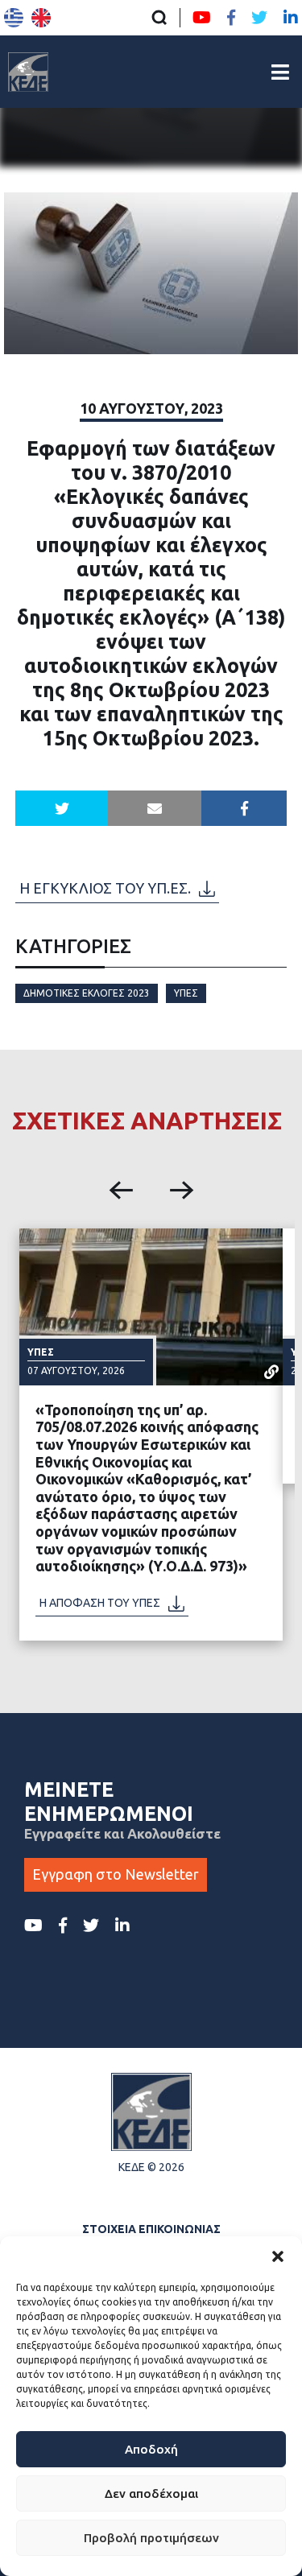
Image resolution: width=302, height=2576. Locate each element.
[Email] (155, 808)
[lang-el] (14, 18)
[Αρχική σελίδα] (28, 72)
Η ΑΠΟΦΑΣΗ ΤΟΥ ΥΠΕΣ (100, 1603)
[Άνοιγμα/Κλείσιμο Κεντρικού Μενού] (280, 72)
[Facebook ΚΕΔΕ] (231, 18)
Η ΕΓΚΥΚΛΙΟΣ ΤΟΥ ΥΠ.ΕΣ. (105, 888)
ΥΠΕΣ (186, 993)
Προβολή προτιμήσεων (151, 2538)
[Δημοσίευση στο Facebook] (244, 808)
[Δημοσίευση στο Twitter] (62, 808)
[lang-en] (41, 18)
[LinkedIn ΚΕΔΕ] (291, 18)
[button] (278, 2256)
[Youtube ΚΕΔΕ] (202, 18)
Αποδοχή (151, 2449)
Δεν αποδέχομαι (151, 2493)
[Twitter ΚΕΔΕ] (259, 18)
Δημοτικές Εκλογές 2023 (87, 993)
